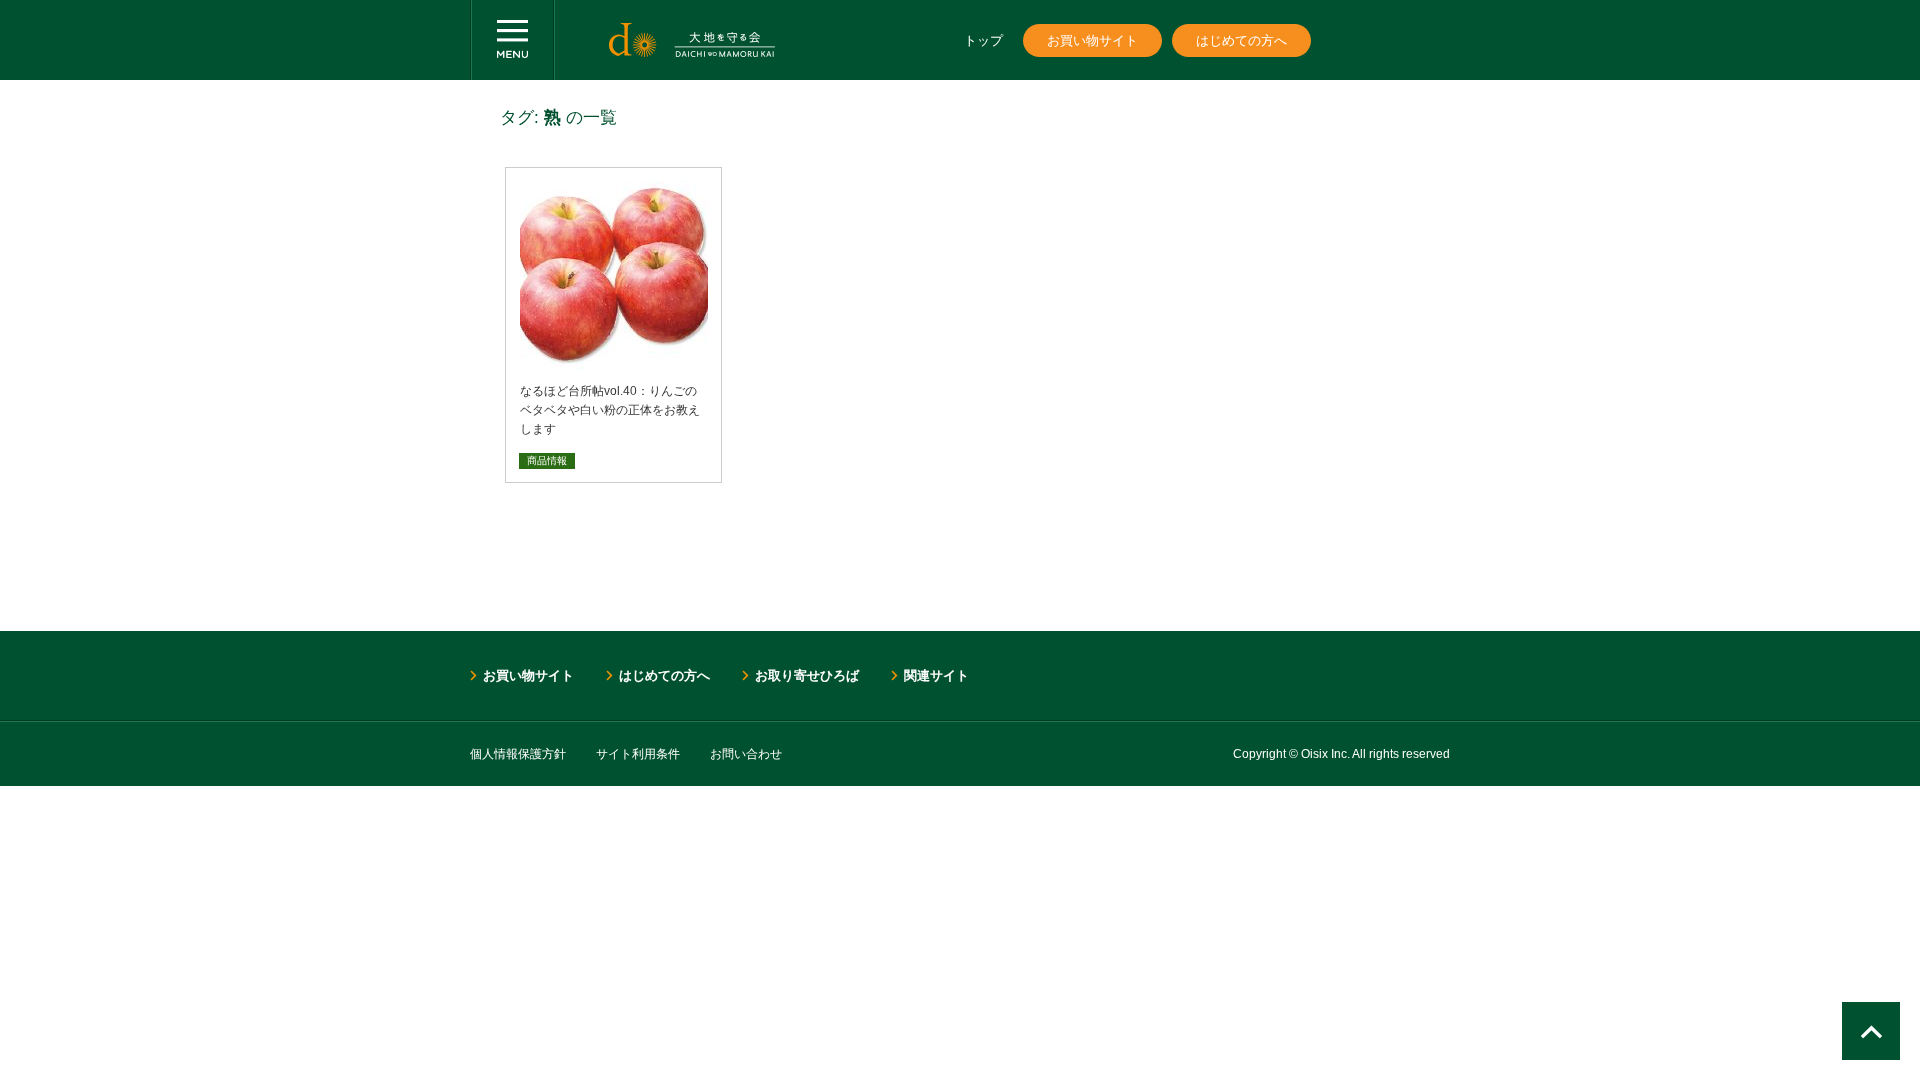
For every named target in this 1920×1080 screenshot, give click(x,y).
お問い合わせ (746, 754)
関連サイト (936, 675)
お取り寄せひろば (807, 675)
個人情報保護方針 (518, 754)
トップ (983, 40)
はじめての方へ (1241, 40)
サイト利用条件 (638, 754)
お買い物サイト (1092, 40)
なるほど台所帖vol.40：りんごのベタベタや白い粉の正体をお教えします (610, 410)
